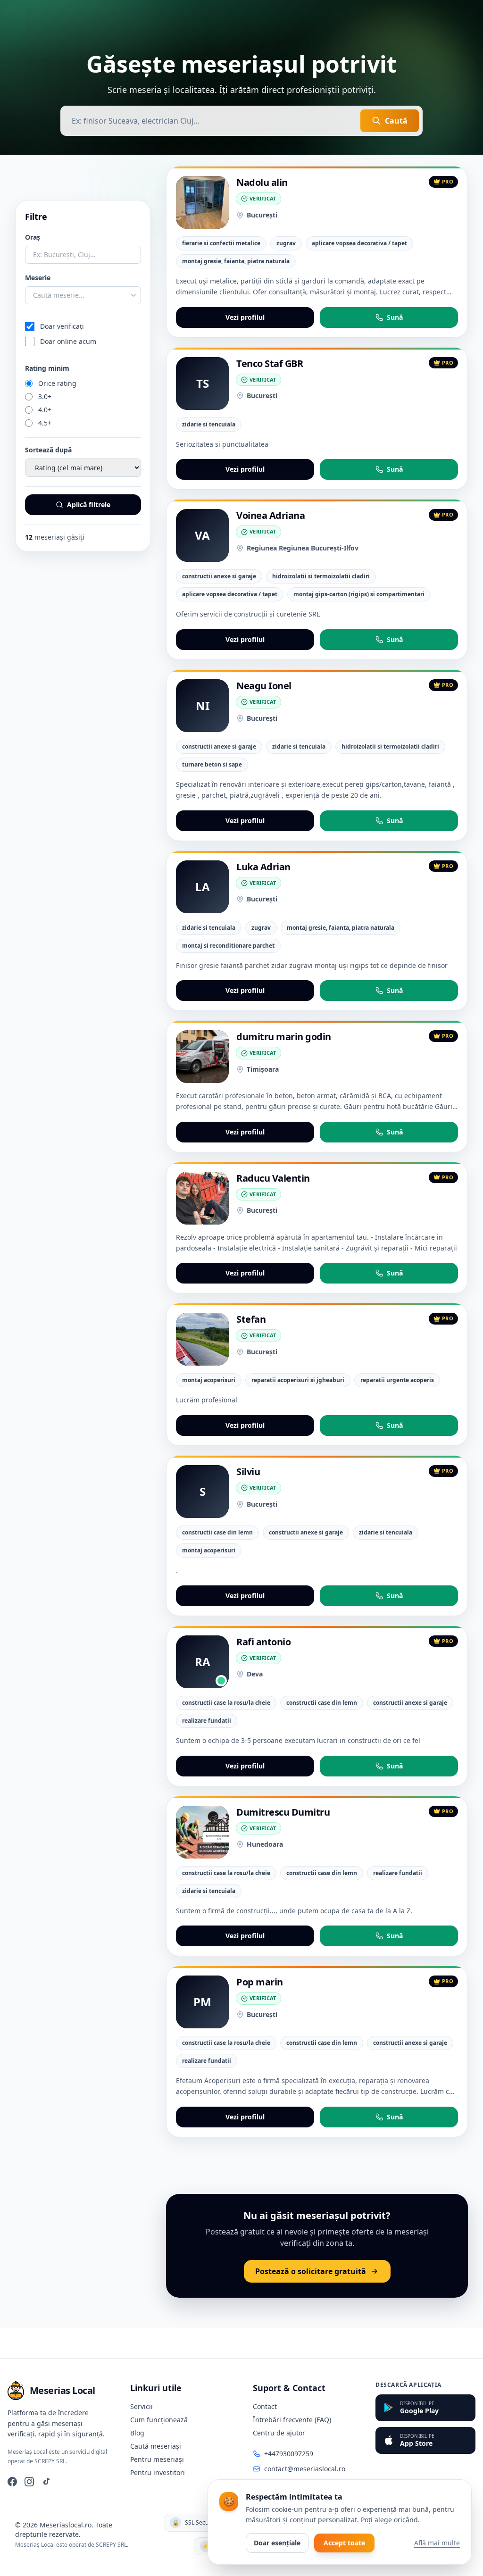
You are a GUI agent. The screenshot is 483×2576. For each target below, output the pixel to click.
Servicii (142, 2406)
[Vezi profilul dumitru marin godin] (202, 1057)
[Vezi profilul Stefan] (202, 1339)
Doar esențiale (277, 2543)
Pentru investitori (158, 2472)
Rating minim (47, 368)
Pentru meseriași (157, 2459)
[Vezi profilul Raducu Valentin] (202, 1198)
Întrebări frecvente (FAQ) (292, 2420)
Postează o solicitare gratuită (311, 2271)
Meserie (38, 278)
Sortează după (48, 450)
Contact (265, 2406)
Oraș (33, 237)
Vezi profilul (245, 317)
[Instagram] (29, 2482)
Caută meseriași (156, 2446)
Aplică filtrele (89, 504)
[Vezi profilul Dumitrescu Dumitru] (202, 1832)
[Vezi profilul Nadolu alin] (202, 202)
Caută (396, 121)
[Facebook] (12, 2482)
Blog (137, 2433)
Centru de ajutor (279, 2433)
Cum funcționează (159, 2420)
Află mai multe (437, 2543)
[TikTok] (46, 2482)
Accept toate (344, 2543)
